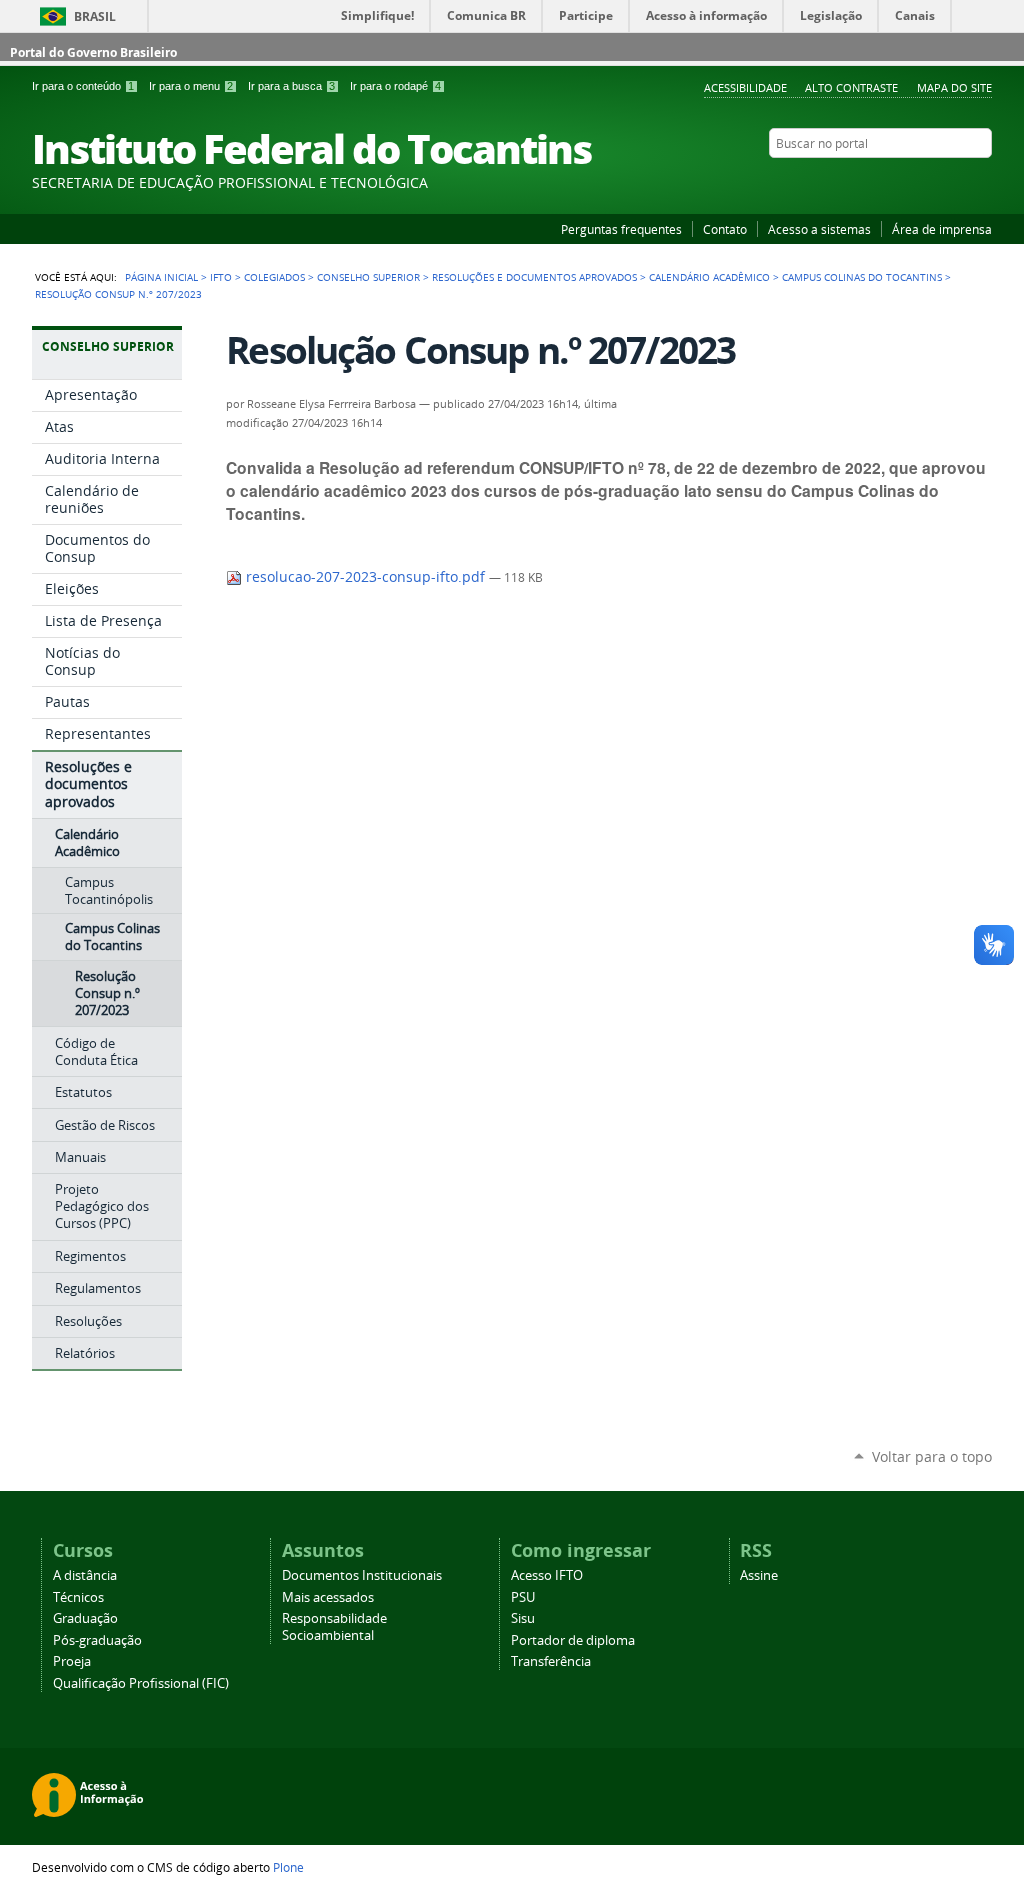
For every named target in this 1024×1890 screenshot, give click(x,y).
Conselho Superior (368, 277)
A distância (85, 1575)
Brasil (95, 16)
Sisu (523, 1618)
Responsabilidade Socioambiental (334, 1627)
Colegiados (274, 277)
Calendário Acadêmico (709, 277)
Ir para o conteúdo (83, 86)
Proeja (72, 1661)
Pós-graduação (97, 1640)
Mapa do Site (954, 87)
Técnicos (78, 1597)
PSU (523, 1597)
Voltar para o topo (932, 1456)
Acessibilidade (745, 87)
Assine (759, 1575)
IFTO (221, 277)
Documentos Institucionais (362, 1575)
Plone (288, 1867)
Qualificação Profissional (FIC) (141, 1683)
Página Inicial (161, 277)
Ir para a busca (291, 86)
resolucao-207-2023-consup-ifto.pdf (365, 577)
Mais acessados (328, 1597)
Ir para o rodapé (395, 86)
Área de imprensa (942, 229)
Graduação (85, 1618)
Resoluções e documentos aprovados (534, 277)
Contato (725, 229)
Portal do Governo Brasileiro (93, 52)
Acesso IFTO (547, 1575)
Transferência (551, 1661)
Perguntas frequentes (621, 229)
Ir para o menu (191, 86)
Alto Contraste (851, 87)
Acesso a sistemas (819, 229)
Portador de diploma (573, 1640)
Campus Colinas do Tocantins (862, 277)
